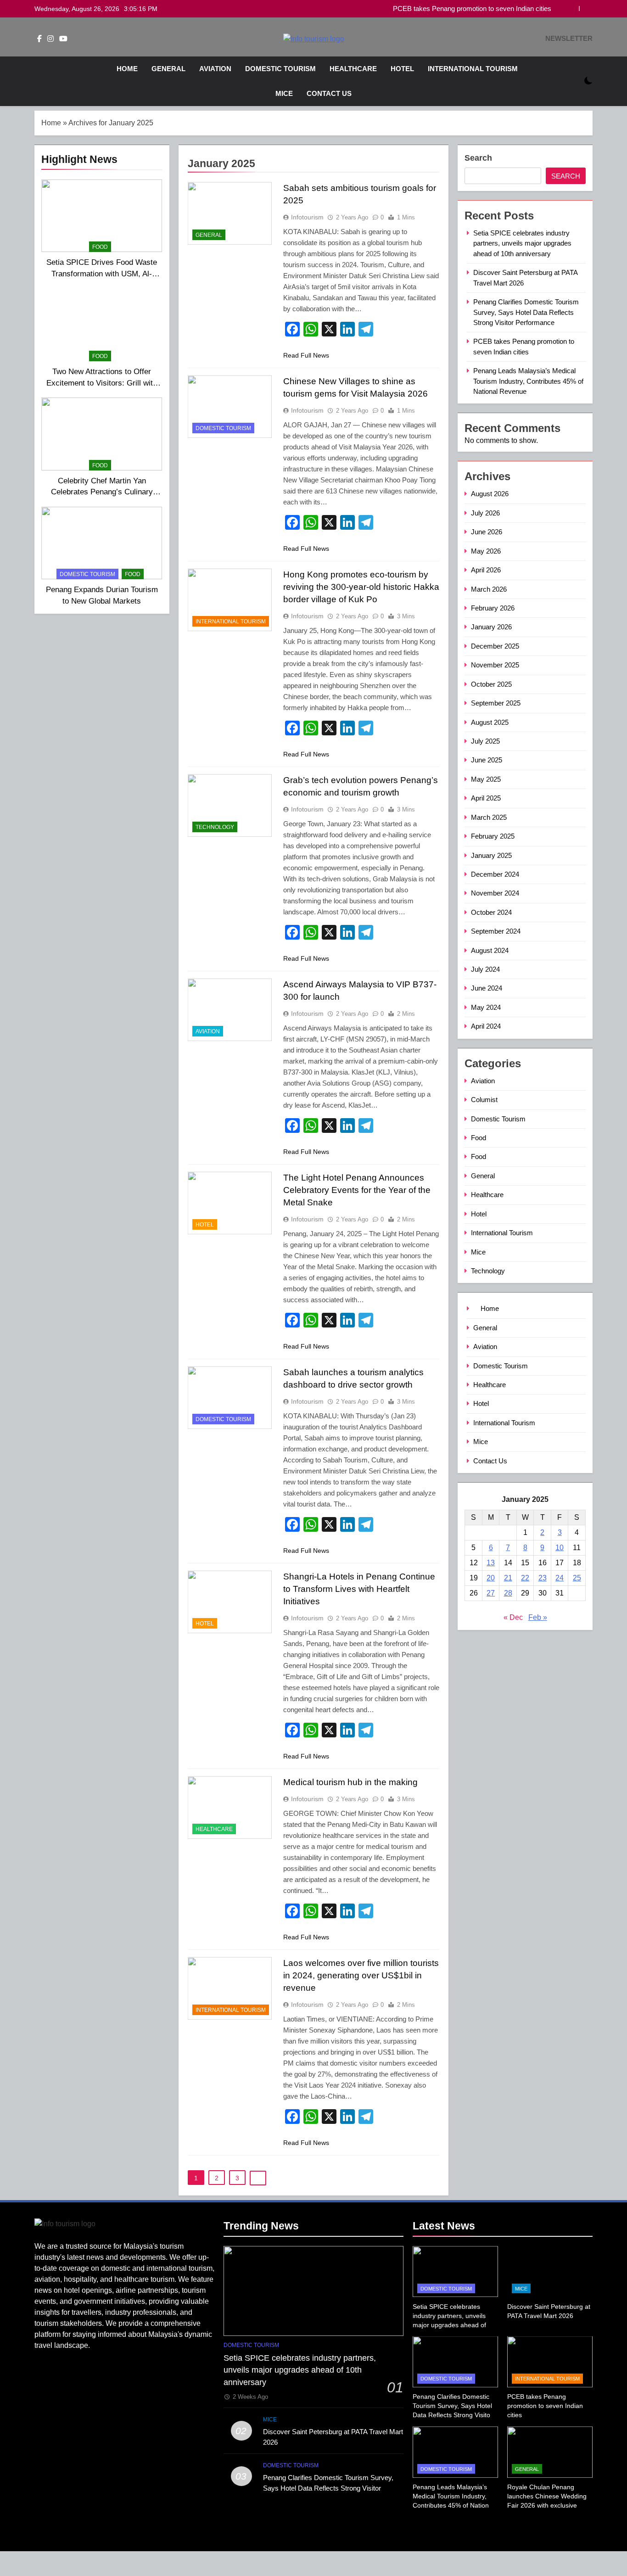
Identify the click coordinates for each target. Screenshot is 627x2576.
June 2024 (487, 988)
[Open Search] (572, 81)
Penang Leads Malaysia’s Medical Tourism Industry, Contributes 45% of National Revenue (528, 381)
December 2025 (495, 646)
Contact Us (329, 93)
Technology (215, 827)
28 (508, 1593)
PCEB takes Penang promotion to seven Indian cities (472, 9)
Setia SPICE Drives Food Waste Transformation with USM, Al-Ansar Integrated (102, 274)
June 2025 (487, 760)
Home (126, 69)
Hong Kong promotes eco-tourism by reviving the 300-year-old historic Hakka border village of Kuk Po (361, 587)
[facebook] (39, 39)
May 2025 (486, 779)
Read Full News (306, 355)
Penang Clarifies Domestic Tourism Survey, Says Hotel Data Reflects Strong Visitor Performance (526, 312)
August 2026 (490, 494)
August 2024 (490, 950)
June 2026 (487, 532)
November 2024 (495, 893)
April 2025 (486, 798)
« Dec (513, 1617)
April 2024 (486, 1026)
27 (491, 1593)
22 (525, 1578)
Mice (284, 93)
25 (577, 1578)
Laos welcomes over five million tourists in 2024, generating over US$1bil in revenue (361, 1975)
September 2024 (496, 931)
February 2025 (493, 836)
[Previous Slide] (572, 8)
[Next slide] (586, 8)
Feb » (538, 1617)
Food (100, 247)
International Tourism (473, 69)
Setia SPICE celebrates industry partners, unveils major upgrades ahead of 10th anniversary (522, 243)
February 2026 (493, 608)
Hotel (402, 69)
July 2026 (485, 513)
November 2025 (495, 665)
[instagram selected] (50, 39)
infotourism (307, 217)
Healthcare (353, 69)
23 (543, 1578)
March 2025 (489, 817)
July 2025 (485, 741)
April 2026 (486, 570)
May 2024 (486, 1007)
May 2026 (486, 551)
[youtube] (63, 39)
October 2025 (491, 684)
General (168, 69)
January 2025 (491, 855)
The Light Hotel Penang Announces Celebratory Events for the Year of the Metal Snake (357, 1190)
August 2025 (490, 722)
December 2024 (495, 874)
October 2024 (491, 912)
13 (491, 1563)
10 (560, 1548)
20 (491, 1578)
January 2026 (491, 627)
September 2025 (496, 703)
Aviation (215, 69)
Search (478, 158)
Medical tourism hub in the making (350, 1782)
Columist (484, 1100)
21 (508, 1578)
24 (560, 1578)
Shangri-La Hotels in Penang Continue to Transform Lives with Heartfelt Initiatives (359, 1589)
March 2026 (489, 589)
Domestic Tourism (280, 69)
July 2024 (485, 969)
